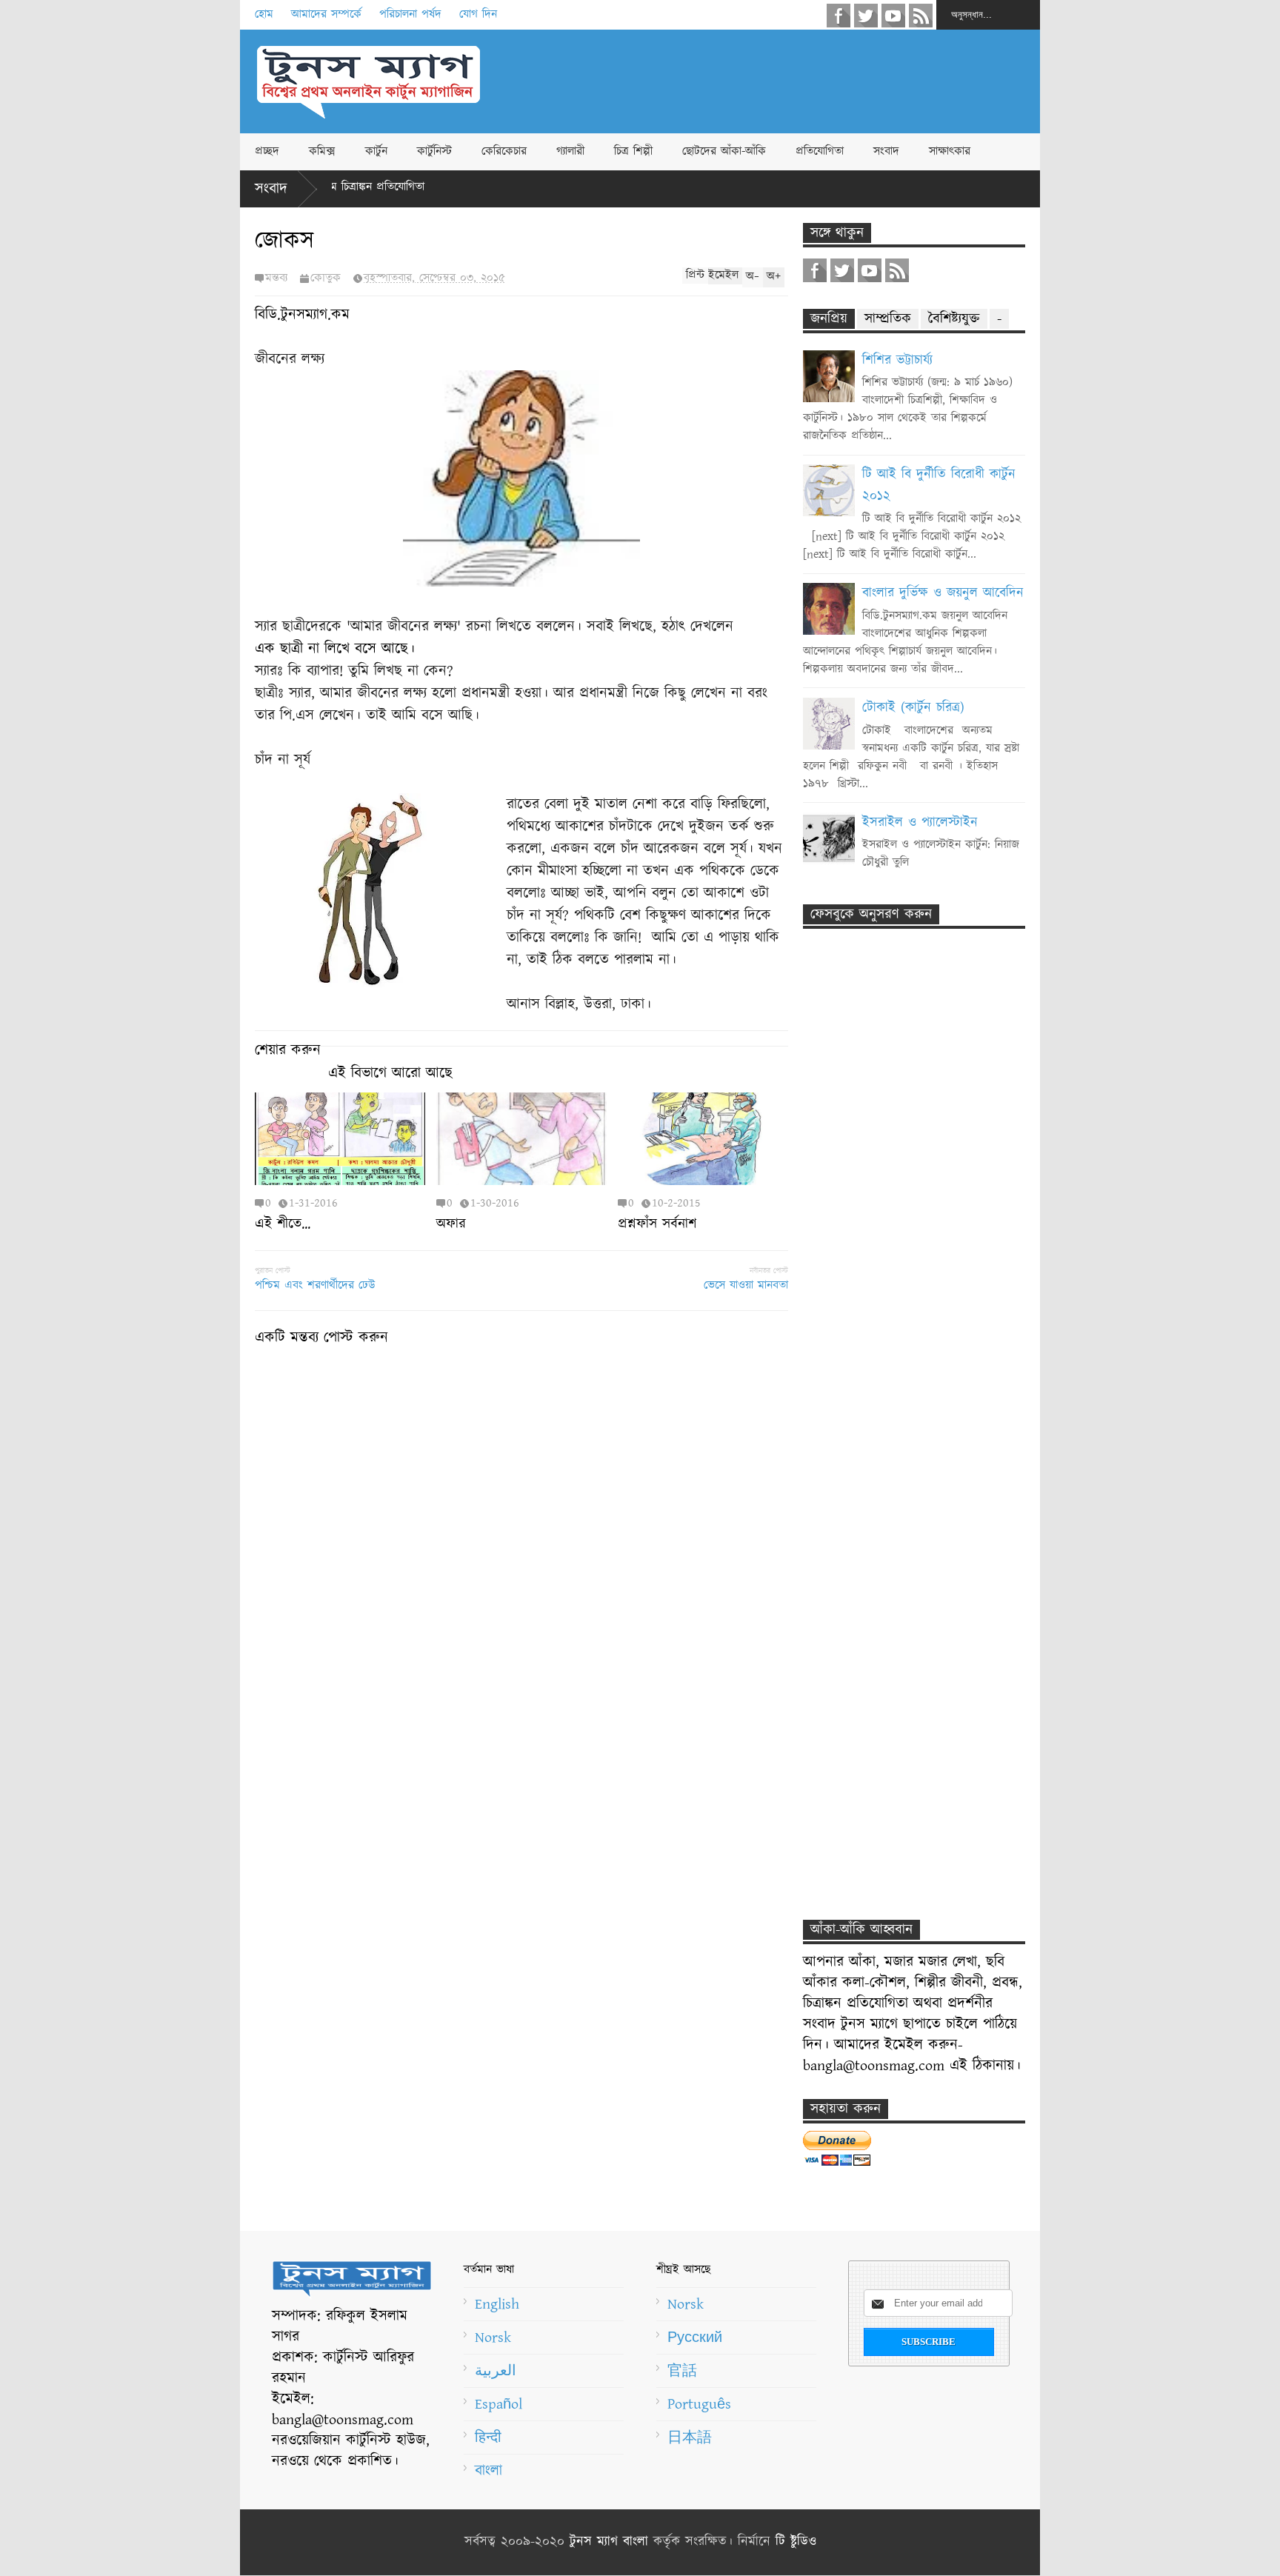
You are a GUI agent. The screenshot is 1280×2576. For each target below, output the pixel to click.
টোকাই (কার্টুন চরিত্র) (913, 708)
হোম (264, 14)
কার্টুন (376, 151)
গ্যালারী (570, 151)
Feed (921, 16)
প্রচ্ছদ (267, 151)
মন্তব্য (276, 278)
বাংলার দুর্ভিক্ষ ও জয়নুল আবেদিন (943, 593)
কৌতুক (326, 278)
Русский (695, 2338)
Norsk (493, 2338)
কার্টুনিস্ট (434, 151)
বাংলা (489, 2471)
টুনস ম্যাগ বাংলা (609, 2542)
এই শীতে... (283, 1224)
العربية (496, 2371)
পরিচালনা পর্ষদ (410, 14)
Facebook (839, 16)
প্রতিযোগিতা (820, 151)
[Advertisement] (770, 81)
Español (499, 2404)
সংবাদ (886, 151)
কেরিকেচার (504, 151)
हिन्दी (488, 2437)
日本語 (690, 2437)
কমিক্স (322, 151)
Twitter (866, 16)
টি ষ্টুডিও (796, 2542)
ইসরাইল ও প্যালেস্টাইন (920, 823)
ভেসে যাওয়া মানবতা (746, 1285)
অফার (451, 1224)
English (497, 2304)
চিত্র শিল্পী (633, 151)
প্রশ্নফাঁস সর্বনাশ (657, 1224)
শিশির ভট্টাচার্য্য (897, 361)
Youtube (893, 16)
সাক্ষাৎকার (950, 151)
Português (699, 2404)
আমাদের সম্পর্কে (326, 14)
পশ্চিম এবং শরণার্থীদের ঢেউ (315, 1285)
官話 (682, 2371)
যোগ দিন (478, 14)
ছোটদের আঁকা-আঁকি (724, 151)
